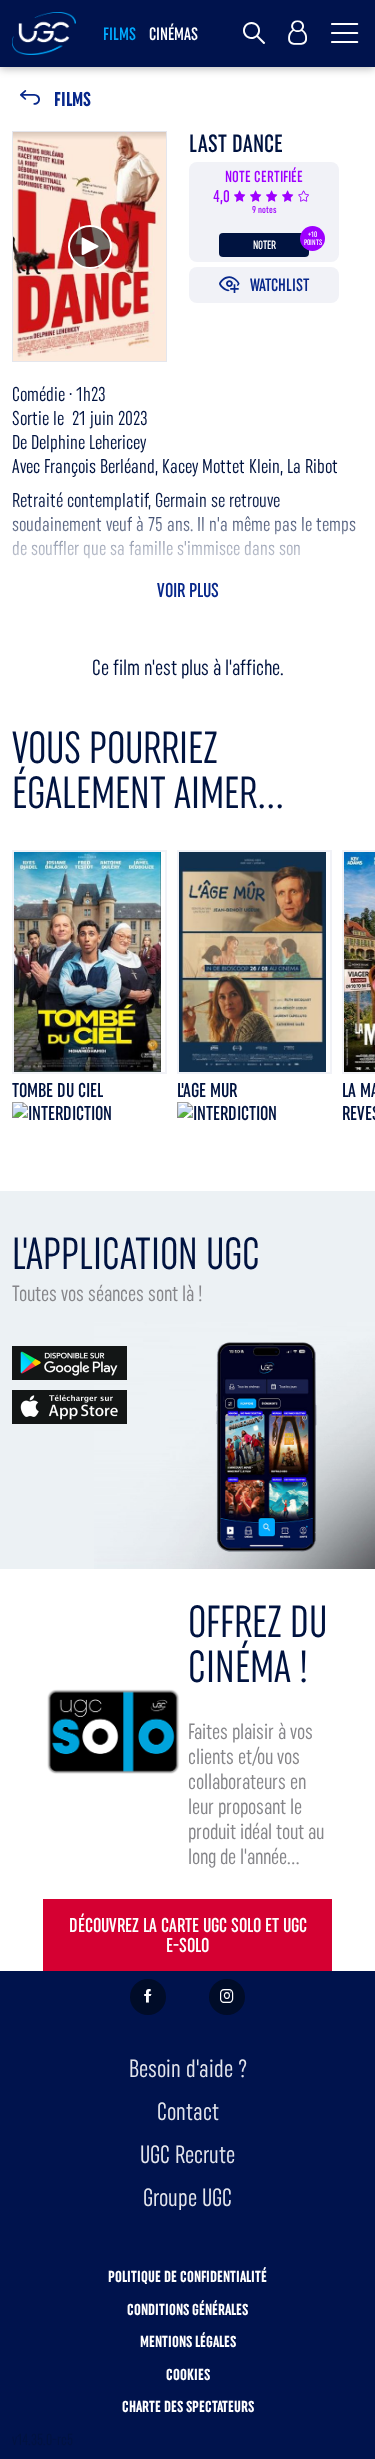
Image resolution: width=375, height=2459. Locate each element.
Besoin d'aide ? (188, 2068)
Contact (188, 2111)
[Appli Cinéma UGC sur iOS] (69, 1405)
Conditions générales (187, 2309)
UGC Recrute (187, 2154)
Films (72, 99)
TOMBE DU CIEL (57, 1090)
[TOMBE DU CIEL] (89, 962)
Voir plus (188, 590)
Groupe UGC (187, 2197)
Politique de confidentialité (187, 2276)
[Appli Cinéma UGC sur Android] (69, 1361)
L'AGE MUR (207, 1090)
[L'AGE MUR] (254, 962)
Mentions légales (188, 2341)
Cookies (188, 2374)
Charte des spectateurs (188, 2406)
